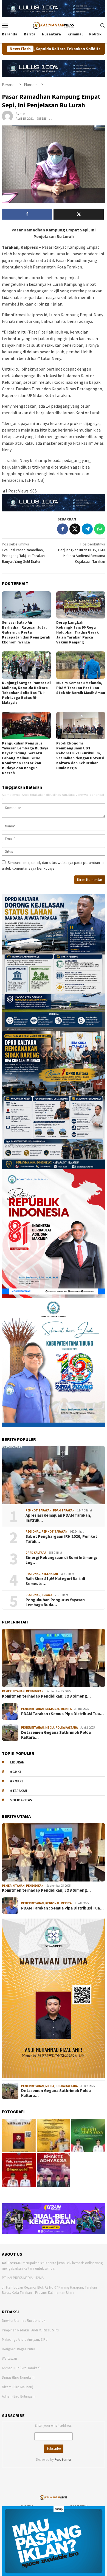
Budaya (47, 1595)
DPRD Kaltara (36, 1553)
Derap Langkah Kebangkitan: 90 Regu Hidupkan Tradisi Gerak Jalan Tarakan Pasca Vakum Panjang (78, 632)
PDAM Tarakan (64, 1510)
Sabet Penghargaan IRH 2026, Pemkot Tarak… (61, 1539)
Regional (33, 1531)
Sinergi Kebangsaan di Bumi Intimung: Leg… (61, 1560)
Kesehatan (50, 1574)
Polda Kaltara (67, 1727)
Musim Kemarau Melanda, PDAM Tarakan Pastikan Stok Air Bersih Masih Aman (81, 688)
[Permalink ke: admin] (7, 116)
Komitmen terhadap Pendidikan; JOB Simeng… (46, 1696)
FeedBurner (63, 2459)
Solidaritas (21, 1800)
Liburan (17, 1762)
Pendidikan (35, 1691)
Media (50, 1727)
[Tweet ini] (75, 529)
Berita (66, 1709)
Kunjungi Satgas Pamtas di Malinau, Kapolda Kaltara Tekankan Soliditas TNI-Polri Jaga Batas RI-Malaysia (26, 693)
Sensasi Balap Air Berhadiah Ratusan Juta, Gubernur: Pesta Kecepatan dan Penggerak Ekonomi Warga (26, 632)
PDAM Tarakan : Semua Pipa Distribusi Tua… (62, 1714)
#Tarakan (19, 1791)
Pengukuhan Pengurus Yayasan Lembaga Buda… (55, 1602)
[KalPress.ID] (53, 25)
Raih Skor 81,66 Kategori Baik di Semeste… (55, 1581)
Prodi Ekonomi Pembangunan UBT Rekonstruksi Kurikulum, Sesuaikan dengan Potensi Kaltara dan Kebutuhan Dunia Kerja (80, 755)
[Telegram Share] (87, 529)
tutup (59, 2509)
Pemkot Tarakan (39, 1510)
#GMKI (16, 1772)
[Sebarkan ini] (63, 529)
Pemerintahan (13, 1691)
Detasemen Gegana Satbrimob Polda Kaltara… (56, 1735)
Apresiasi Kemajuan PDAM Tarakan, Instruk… (58, 1518)
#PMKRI (16, 1781)
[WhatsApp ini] (100, 529)
